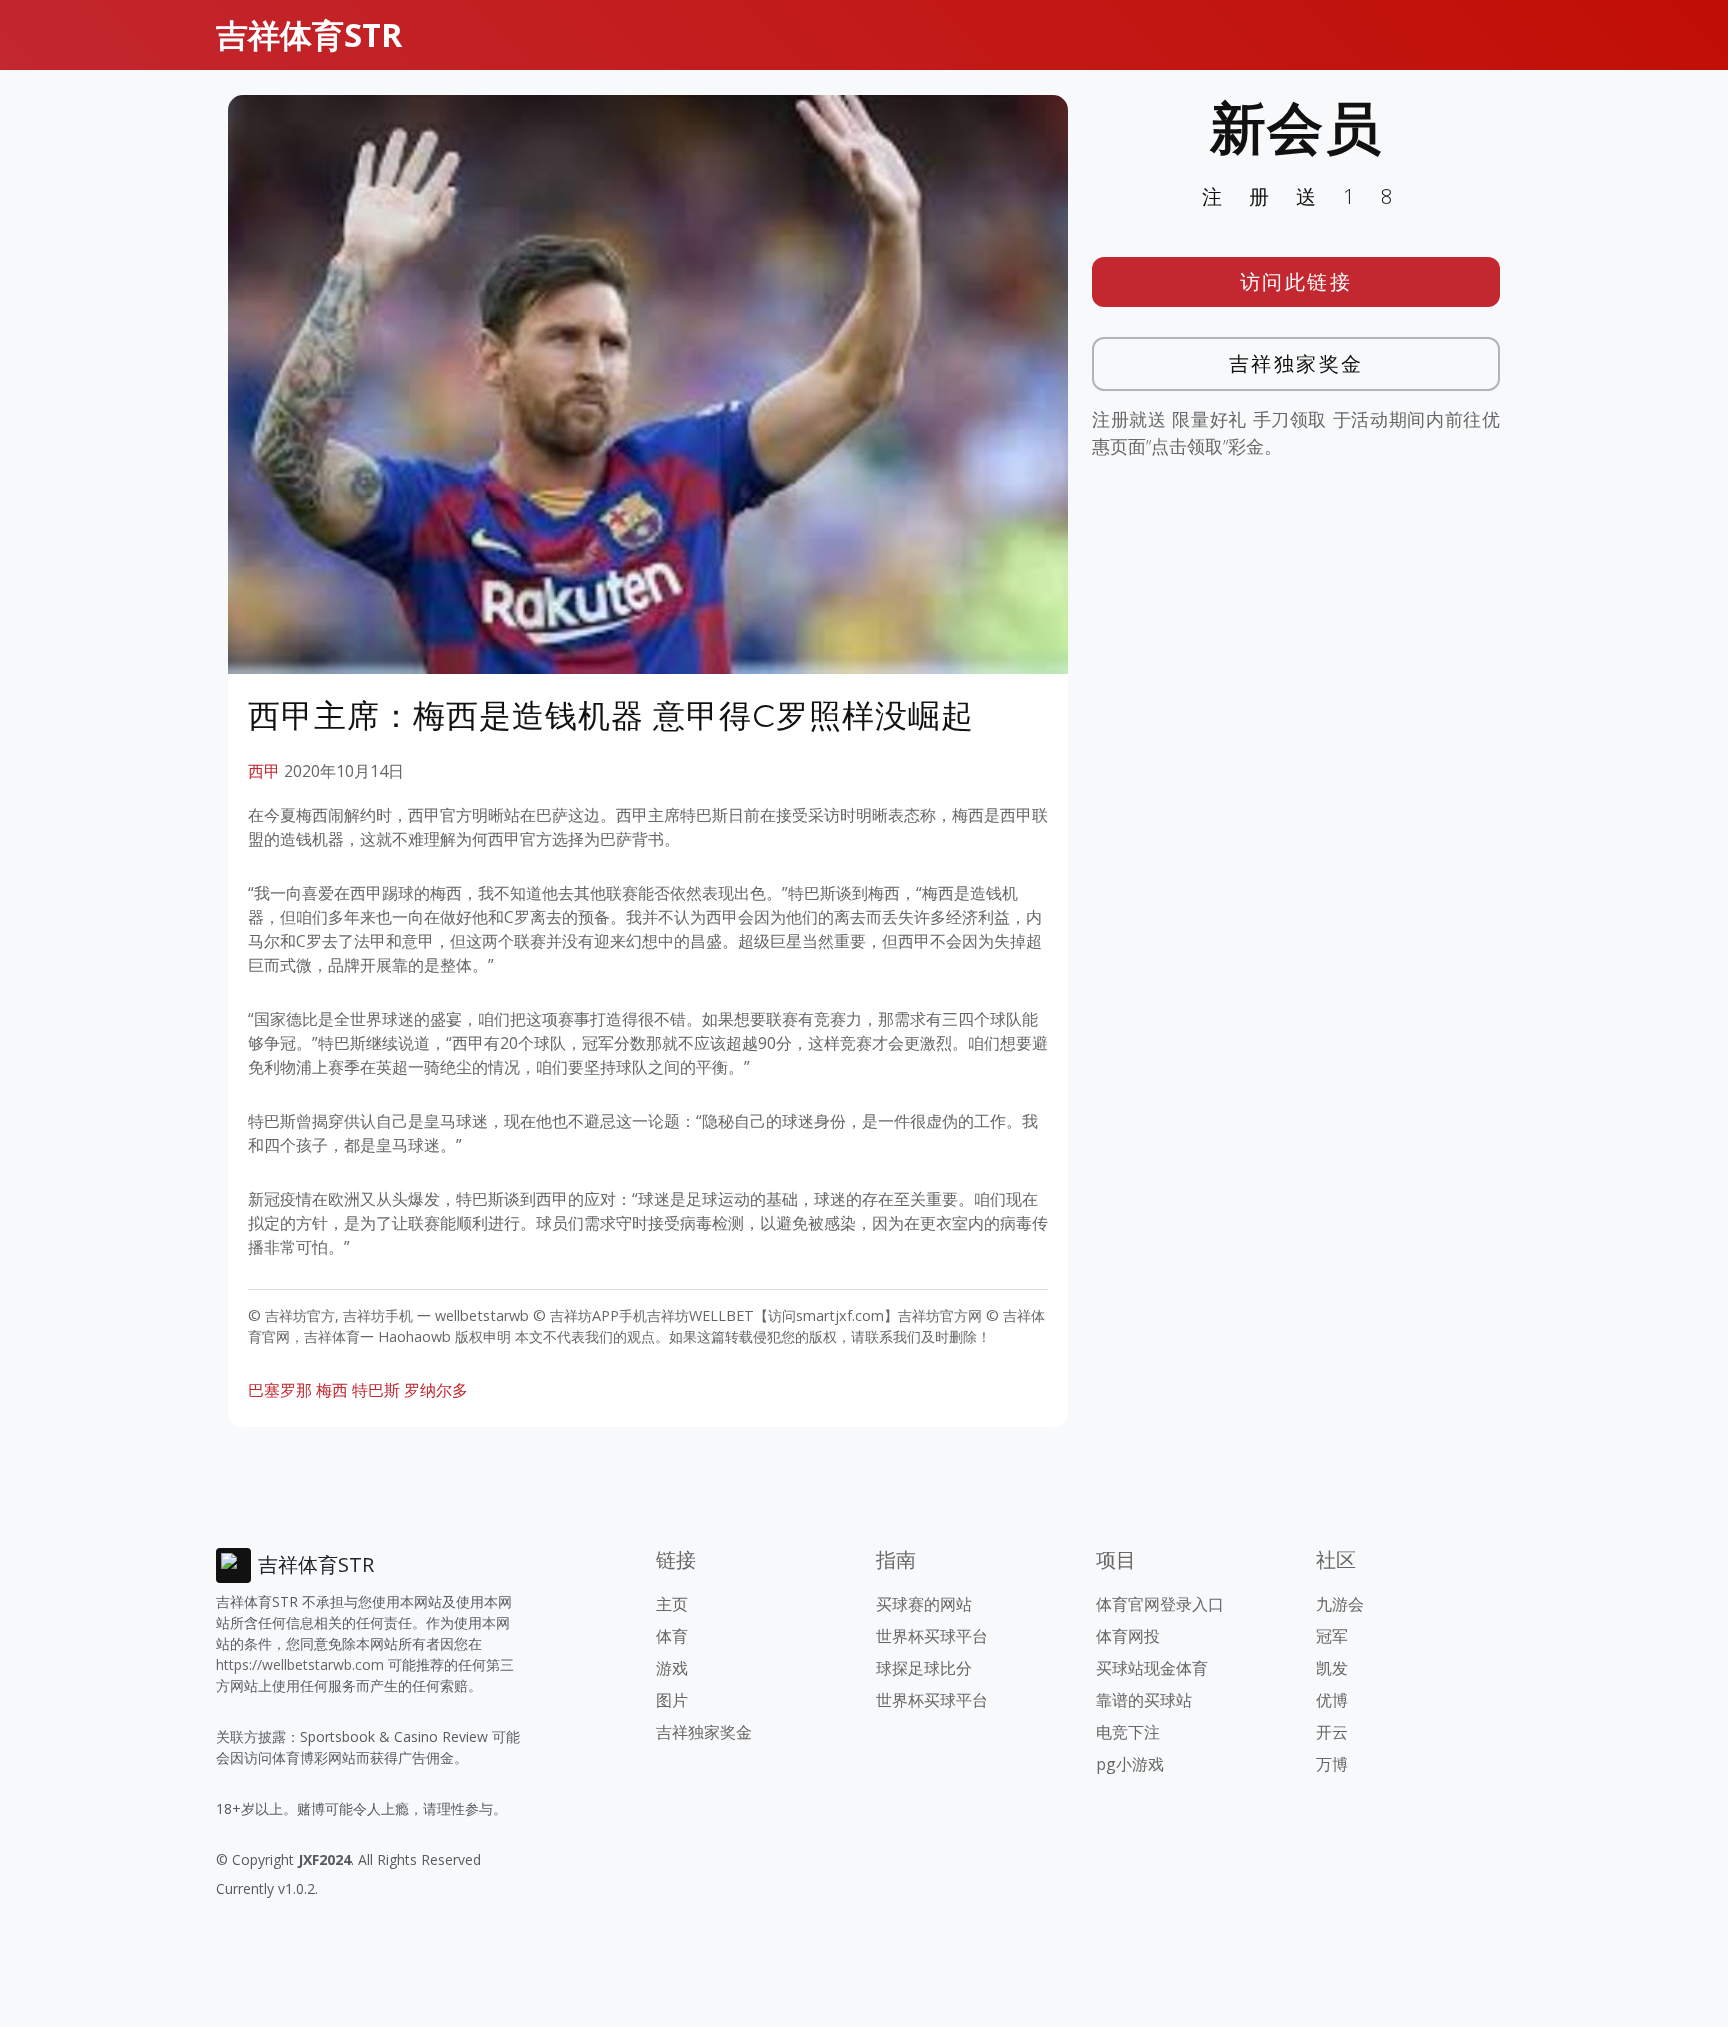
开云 (1332, 1732)
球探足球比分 (924, 1668)
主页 (672, 1604)
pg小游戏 (1130, 1764)
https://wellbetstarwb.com (300, 1664)
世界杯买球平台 (932, 1636)
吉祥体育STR (309, 34)
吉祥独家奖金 (1296, 363)
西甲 (264, 771)
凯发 (1332, 1668)
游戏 (672, 1668)
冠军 (1332, 1636)
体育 (672, 1636)
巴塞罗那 (280, 1390)
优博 (1332, 1700)
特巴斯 (376, 1390)
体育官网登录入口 (1160, 1604)
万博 (1332, 1764)
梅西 (332, 1390)
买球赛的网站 (924, 1604)
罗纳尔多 (436, 1390)
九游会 (1340, 1604)
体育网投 (1128, 1636)
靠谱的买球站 (1144, 1700)
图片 (672, 1700)
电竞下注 (1128, 1732)
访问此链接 (1296, 281)
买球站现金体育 (1152, 1668)
